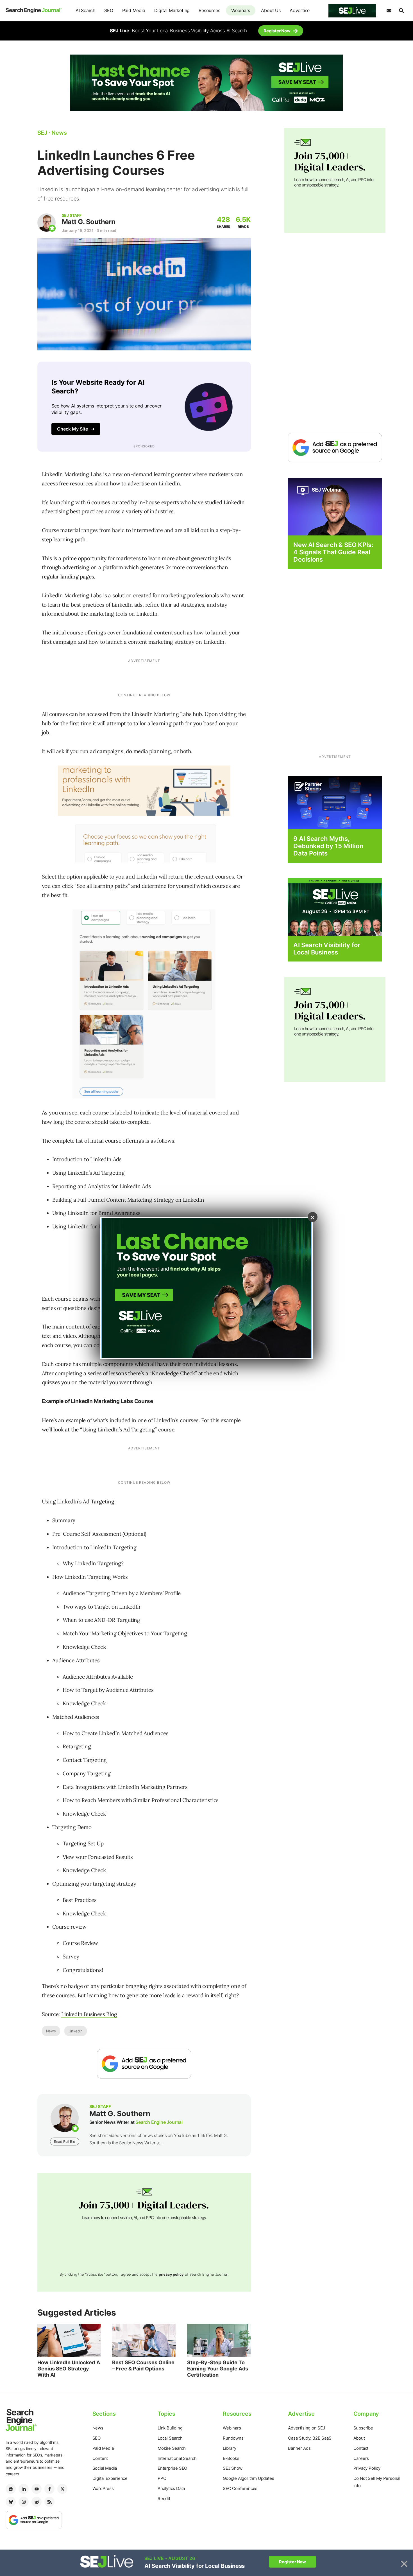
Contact (361, 2448)
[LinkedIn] (24, 2489)
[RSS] (49, 2502)
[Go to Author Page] (46, 223)
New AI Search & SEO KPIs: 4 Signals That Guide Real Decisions (333, 552)
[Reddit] (37, 2502)
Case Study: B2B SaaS (310, 2438)
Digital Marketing (172, 10)
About (359, 2438)
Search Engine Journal (159, 2122)
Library (230, 2448)
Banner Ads (299, 2448)
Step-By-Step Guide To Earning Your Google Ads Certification (218, 2368)
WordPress (103, 2488)
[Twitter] (62, 2489)
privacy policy (171, 2274)
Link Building (170, 2428)
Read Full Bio (65, 2142)
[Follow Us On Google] (144, 2064)
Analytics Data (171, 2488)
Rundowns (233, 2438)
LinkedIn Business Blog (89, 2014)
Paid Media (134, 10)
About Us (271, 10)
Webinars (241, 10)
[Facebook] (49, 2489)
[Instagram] (24, 2502)
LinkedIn (76, 2031)
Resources (209, 10)
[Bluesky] (11, 2502)
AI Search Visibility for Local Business (327, 949)
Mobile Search (172, 2448)
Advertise (300, 10)
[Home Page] (34, 11)
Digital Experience (110, 2478)
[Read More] (335, 802)
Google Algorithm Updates (248, 2478)
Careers (361, 2458)
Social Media (105, 2468)
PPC (162, 2478)
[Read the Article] (69, 2340)
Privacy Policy (367, 2468)
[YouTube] (37, 2489)
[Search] (401, 11)
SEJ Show (232, 2468)
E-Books (231, 2458)
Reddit (164, 2499)
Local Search (170, 2438)
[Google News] (11, 2489)
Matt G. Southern (89, 222)
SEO (109, 10)
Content (100, 2458)
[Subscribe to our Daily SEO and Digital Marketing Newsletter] (389, 11)
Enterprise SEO (172, 2468)
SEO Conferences (240, 2488)
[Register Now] (335, 506)
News (51, 2031)
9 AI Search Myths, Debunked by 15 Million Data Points (328, 846)
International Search (177, 2458)
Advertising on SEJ (306, 2428)
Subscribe (363, 2428)
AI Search (85, 10)
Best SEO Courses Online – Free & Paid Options (143, 2366)
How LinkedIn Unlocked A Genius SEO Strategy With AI (69, 2368)
